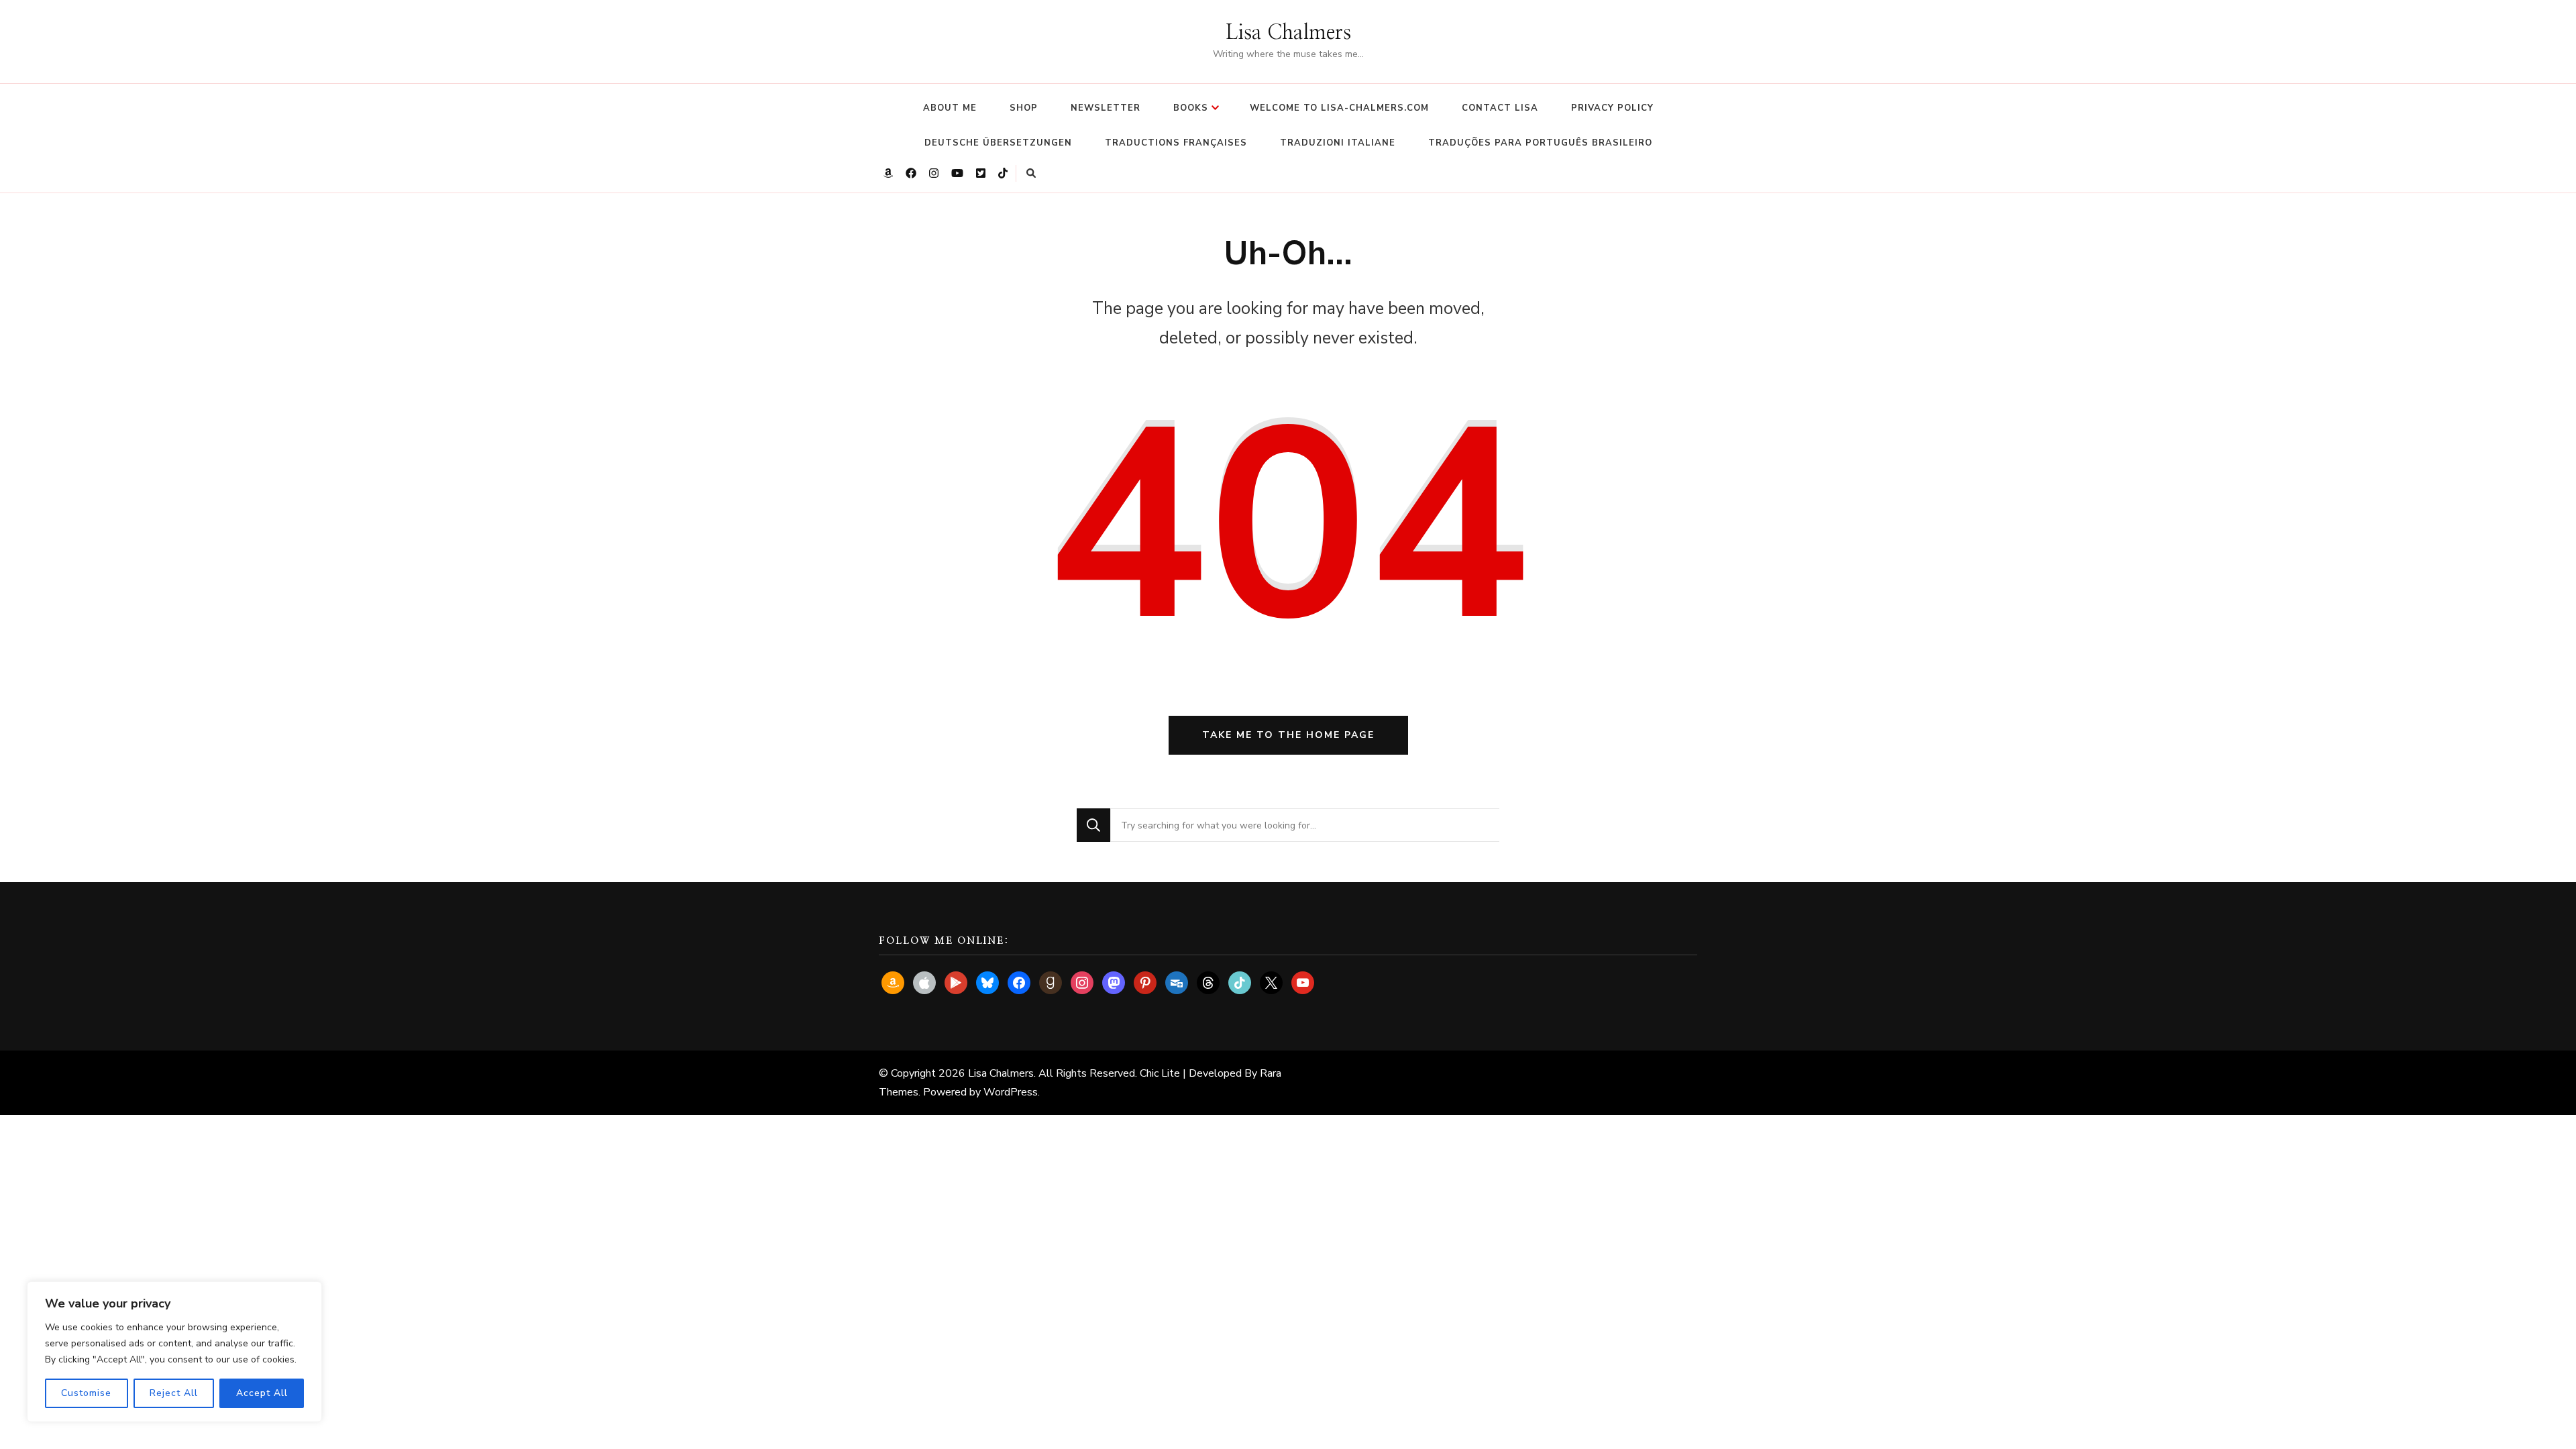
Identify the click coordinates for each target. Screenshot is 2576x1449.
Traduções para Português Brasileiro (1540, 143)
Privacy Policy (1612, 108)
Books (1191, 108)
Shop (1024, 108)
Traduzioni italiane (1338, 143)
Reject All (174, 1393)
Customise (86, 1393)
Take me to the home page (1288, 735)
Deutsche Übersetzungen (998, 143)
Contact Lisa (1500, 108)
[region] (174, 1352)
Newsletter (1106, 108)
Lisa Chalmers (1288, 33)
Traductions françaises (1176, 143)
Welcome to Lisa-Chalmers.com (1339, 108)
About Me (950, 108)
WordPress (1011, 1092)
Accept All (262, 1393)
